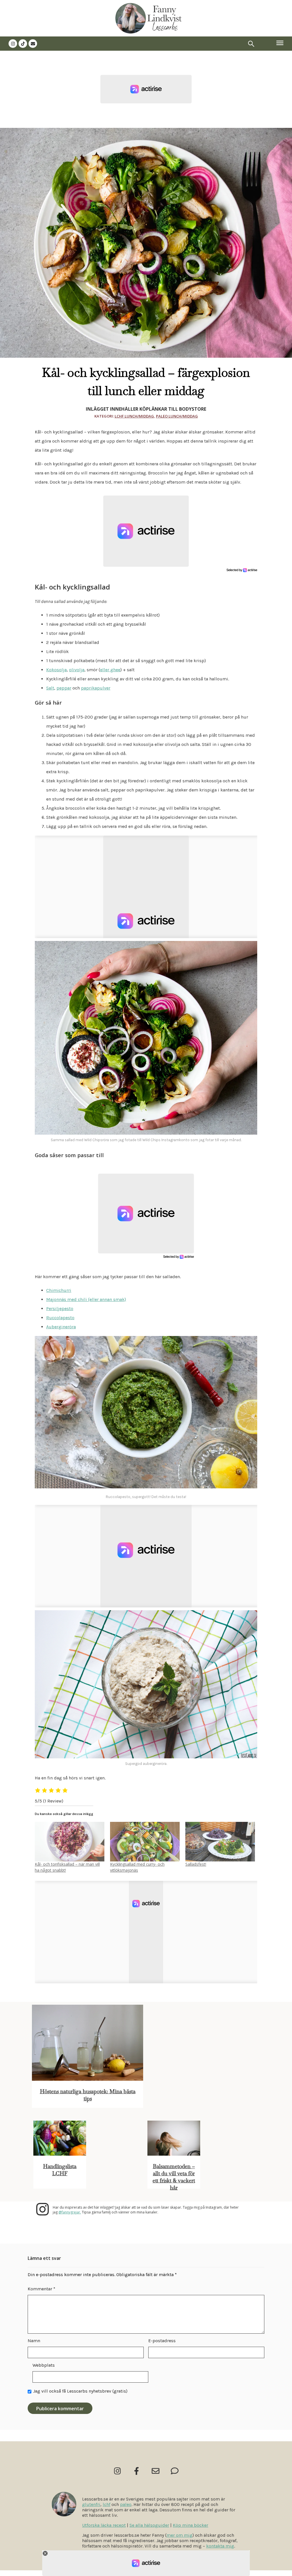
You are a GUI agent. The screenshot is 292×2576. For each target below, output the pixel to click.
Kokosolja (56, 670)
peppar (64, 688)
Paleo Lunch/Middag (177, 416)
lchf (107, 2504)
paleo (126, 2504)
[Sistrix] (251, 44)
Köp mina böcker (190, 2525)
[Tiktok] (23, 44)
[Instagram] (13, 44)
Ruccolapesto (60, 1318)
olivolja (77, 670)
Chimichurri (59, 1290)
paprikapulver (96, 688)
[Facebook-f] (136, 2471)
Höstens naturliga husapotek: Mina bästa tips (88, 2095)
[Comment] (175, 2471)
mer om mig (180, 2535)
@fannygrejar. (70, 2212)
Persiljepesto (60, 1309)
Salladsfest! (196, 1864)
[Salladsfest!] (220, 1842)
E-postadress (162, 2341)
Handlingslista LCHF (60, 2170)
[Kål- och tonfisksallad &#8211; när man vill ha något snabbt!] (70, 1842)
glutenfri (91, 2504)
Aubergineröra (61, 1327)
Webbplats (44, 2365)
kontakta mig (220, 2546)
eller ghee (110, 670)
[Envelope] (33, 44)
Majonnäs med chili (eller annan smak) (86, 1299)
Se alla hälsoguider (149, 2525)
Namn (34, 2341)
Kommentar (41, 2289)
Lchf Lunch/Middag (134, 416)
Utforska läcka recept (104, 2525)
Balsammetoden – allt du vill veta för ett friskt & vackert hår (174, 2177)
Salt (50, 688)
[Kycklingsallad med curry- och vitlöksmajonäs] (145, 1842)
